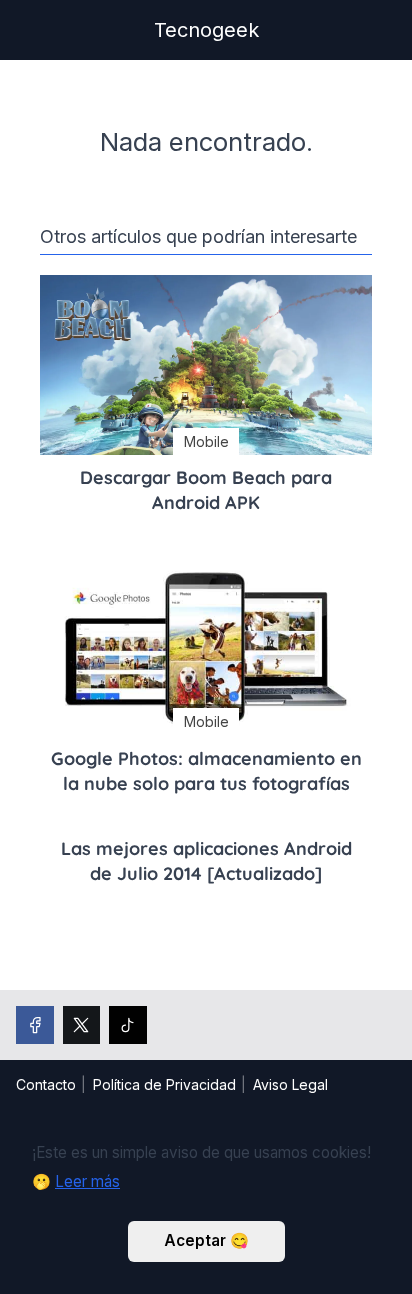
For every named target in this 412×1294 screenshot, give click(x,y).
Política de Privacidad (164, 1084)
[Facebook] (35, 1025)
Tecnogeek (206, 30)
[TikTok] (128, 1025)
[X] (82, 1025)
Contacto (46, 1084)
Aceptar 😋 (206, 1240)
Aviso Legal (290, 1084)
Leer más (87, 1181)
